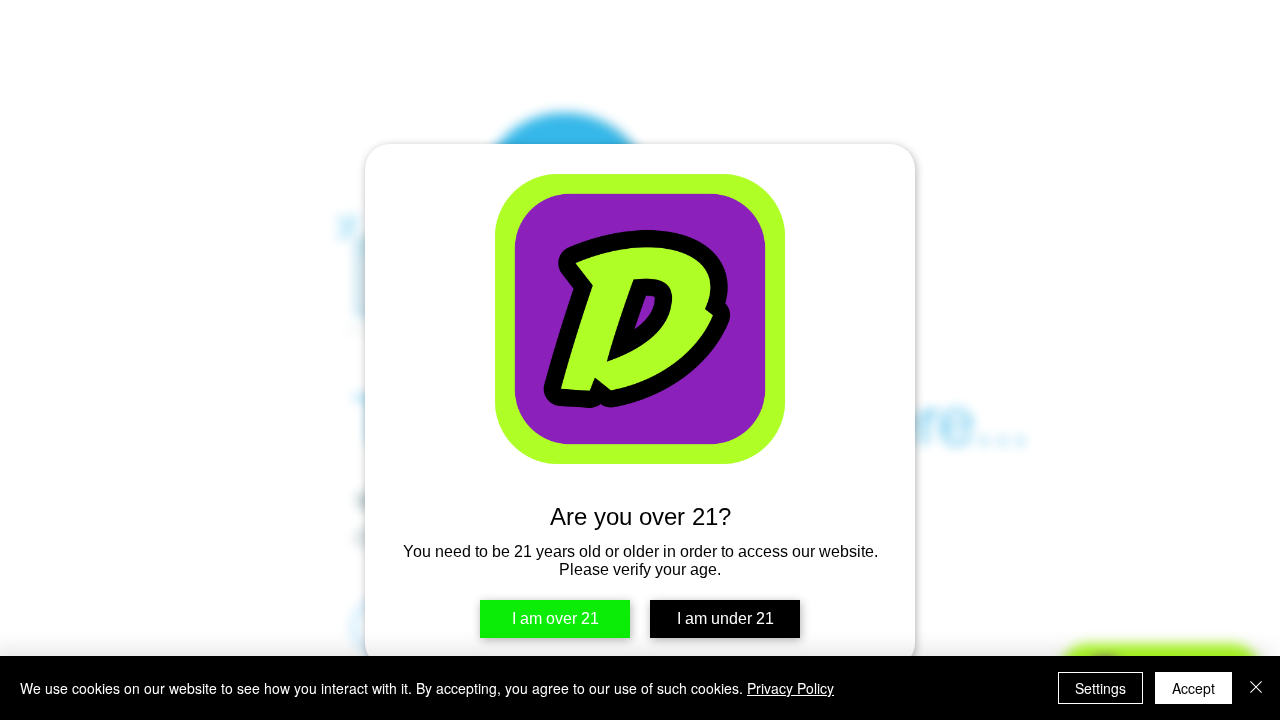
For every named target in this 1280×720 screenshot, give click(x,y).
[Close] (1256, 688)
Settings (1100, 688)
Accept (1193, 688)
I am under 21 (725, 618)
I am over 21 (555, 618)
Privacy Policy (790, 688)
